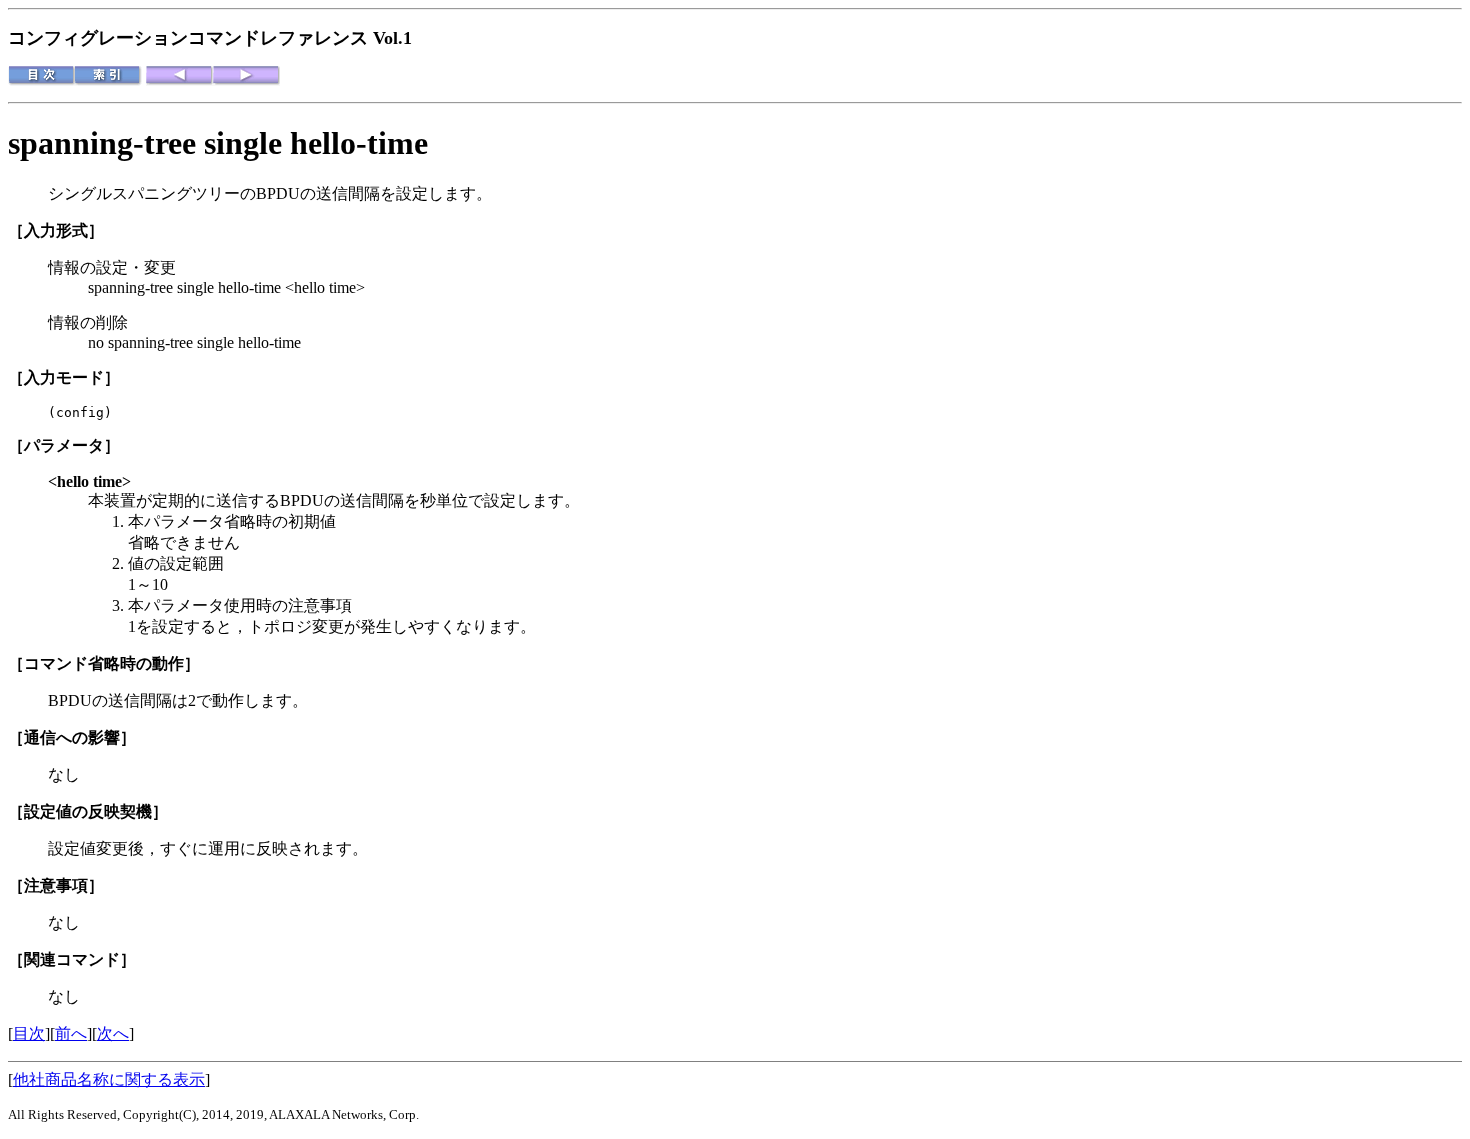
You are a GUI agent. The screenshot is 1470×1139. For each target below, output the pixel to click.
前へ (71, 1033)
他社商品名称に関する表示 (109, 1079)
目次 (29, 1033)
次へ (113, 1033)
